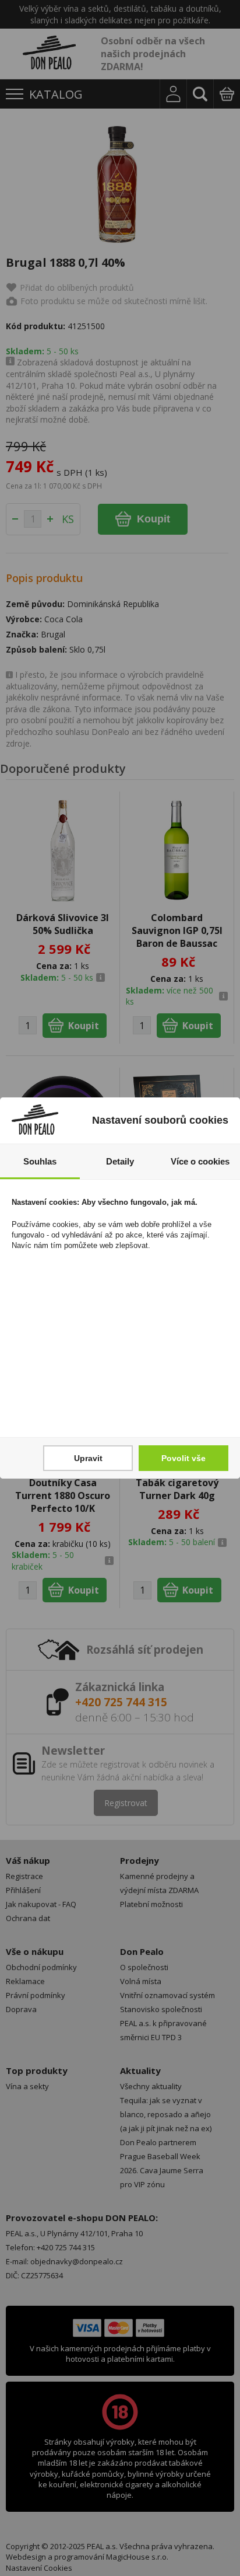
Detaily (120, 1161)
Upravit (88, 1458)
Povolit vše (183, 1458)
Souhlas (40, 1161)
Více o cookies (200, 1161)
